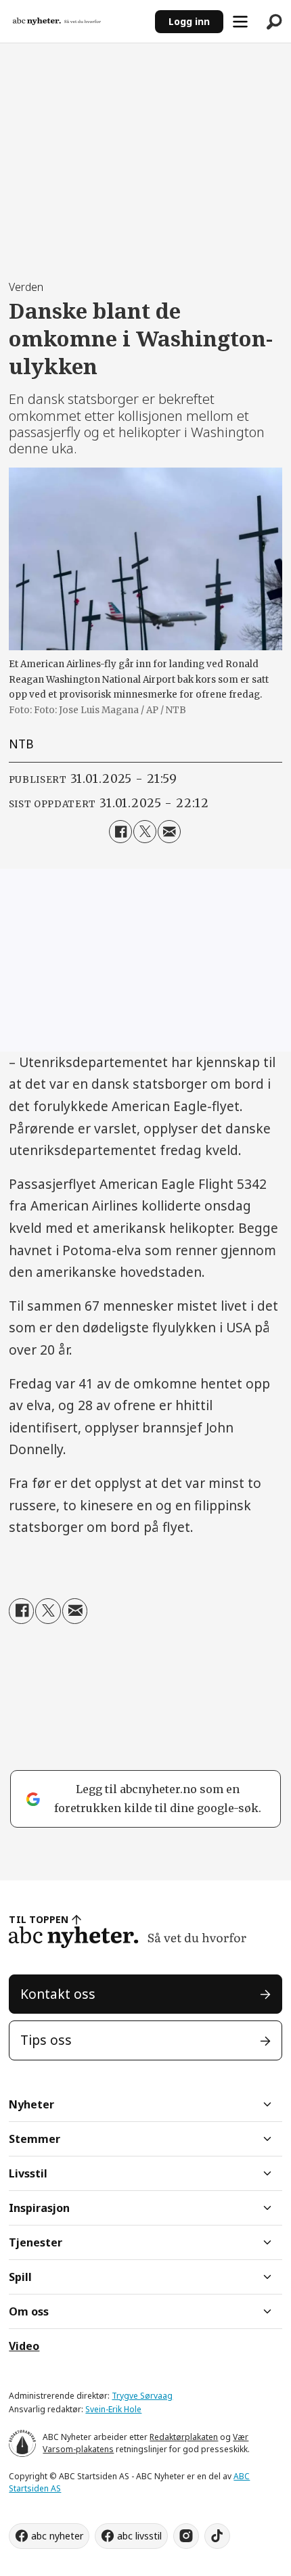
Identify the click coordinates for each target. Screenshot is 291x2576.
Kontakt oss (58, 1994)
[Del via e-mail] (169, 832)
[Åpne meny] (240, 22)
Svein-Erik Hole (113, 2409)
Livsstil (28, 2173)
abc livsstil (139, 2536)
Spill (20, 2277)
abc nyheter (57, 2536)
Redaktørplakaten (184, 2437)
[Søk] (274, 22)
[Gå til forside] (77, 22)
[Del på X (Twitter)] (145, 832)
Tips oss (46, 2040)
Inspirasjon (39, 2208)
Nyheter (31, 2104)
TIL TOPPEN (39, 1919)
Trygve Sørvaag (142, 2396)
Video (24, 2346)
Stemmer (35, 2139)
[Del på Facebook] (120, 832)
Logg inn (189, 21)
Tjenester (36, 2242)
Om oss (29, 2311)
